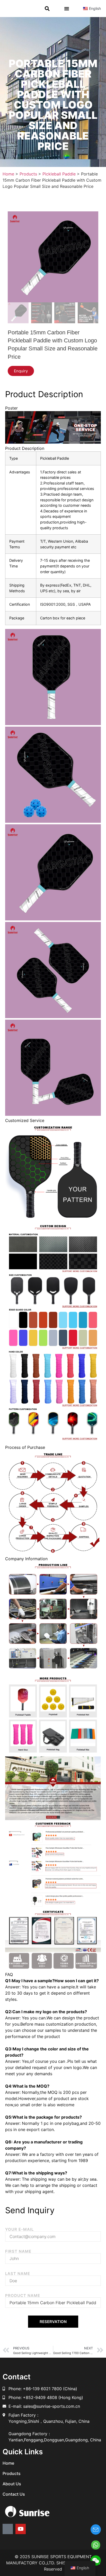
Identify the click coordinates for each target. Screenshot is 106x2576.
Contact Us (14, 2494)
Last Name (18, 2274)
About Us (12, 2484)
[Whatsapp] (8, 2529)
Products (12, 2473)
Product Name (23, 2296)
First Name (18, 2251)
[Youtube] (21, 2529)
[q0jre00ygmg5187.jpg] (53, 257)
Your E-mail (19, 2229)
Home (8, 2463)
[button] (47, 9)
